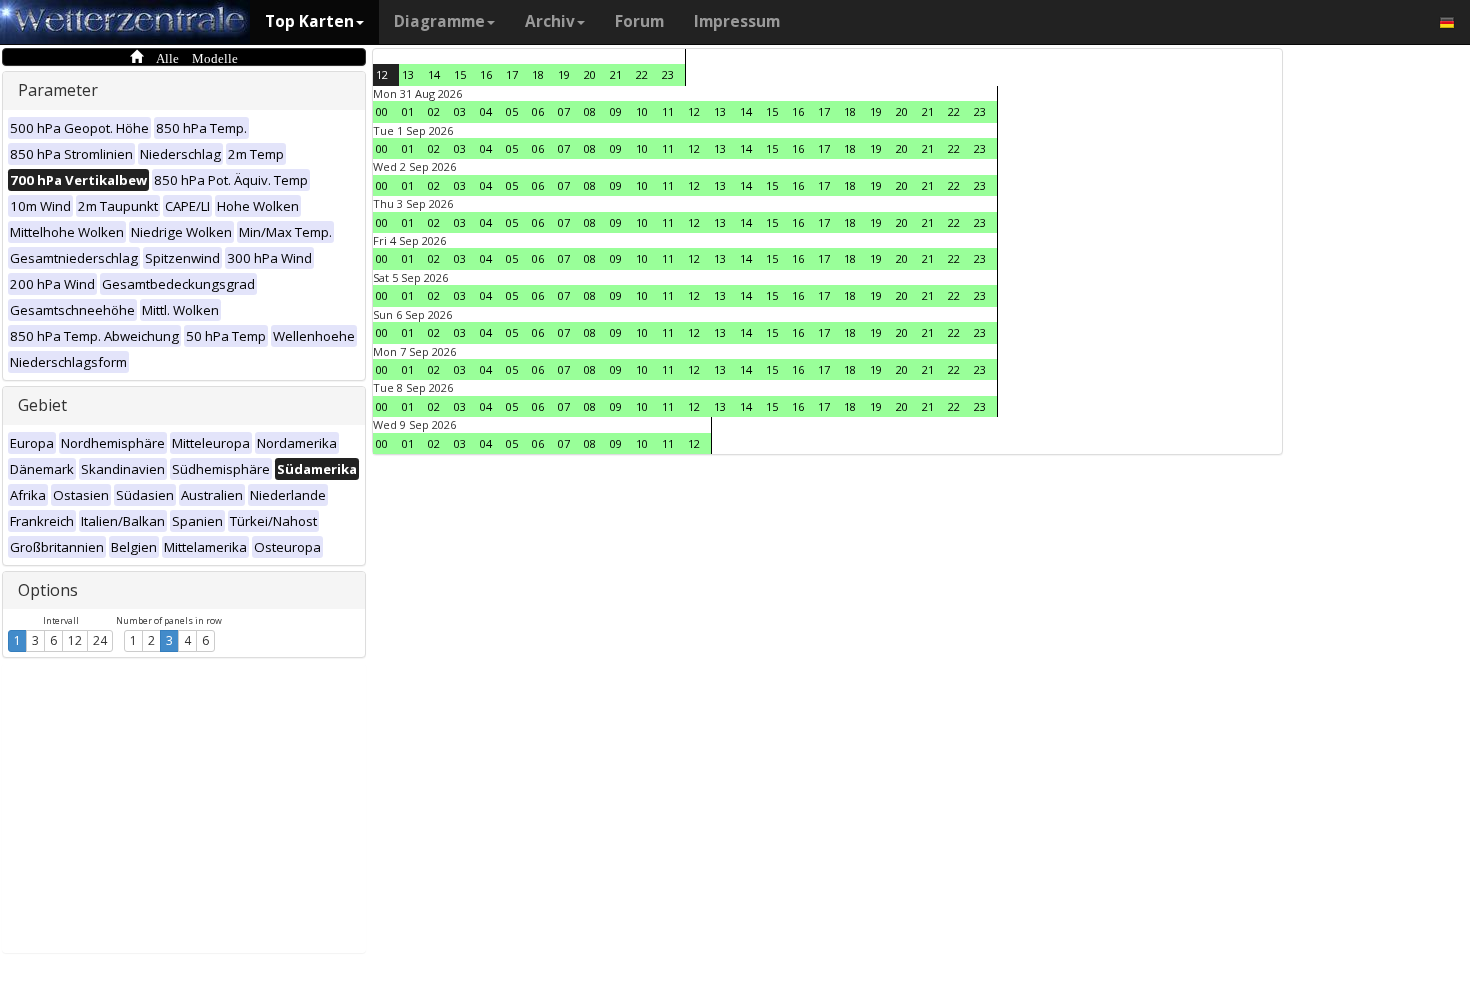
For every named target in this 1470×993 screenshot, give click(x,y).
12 (75, 640)
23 (668, 74)
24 (100, 640)
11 (668, 111)
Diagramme (439, 21)
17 (512, 74)
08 (590, 111)
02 (434, 111)
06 (538, 111)
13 (408, 74)
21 (616, 74)
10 (642, 111)
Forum (639, 21)
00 (382, 111)
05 (512, 111)
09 (616, 111)
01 (408, 111)
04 (486, 111)
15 (460, 74)
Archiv (550, 21)
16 (486, 74)
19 (564, 74)
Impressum (737, 21)
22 (642, 74)
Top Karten (309, 21)
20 (590, 74)
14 (434, 74)
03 (460, 111)
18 (538, 74)
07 (564, 111)
